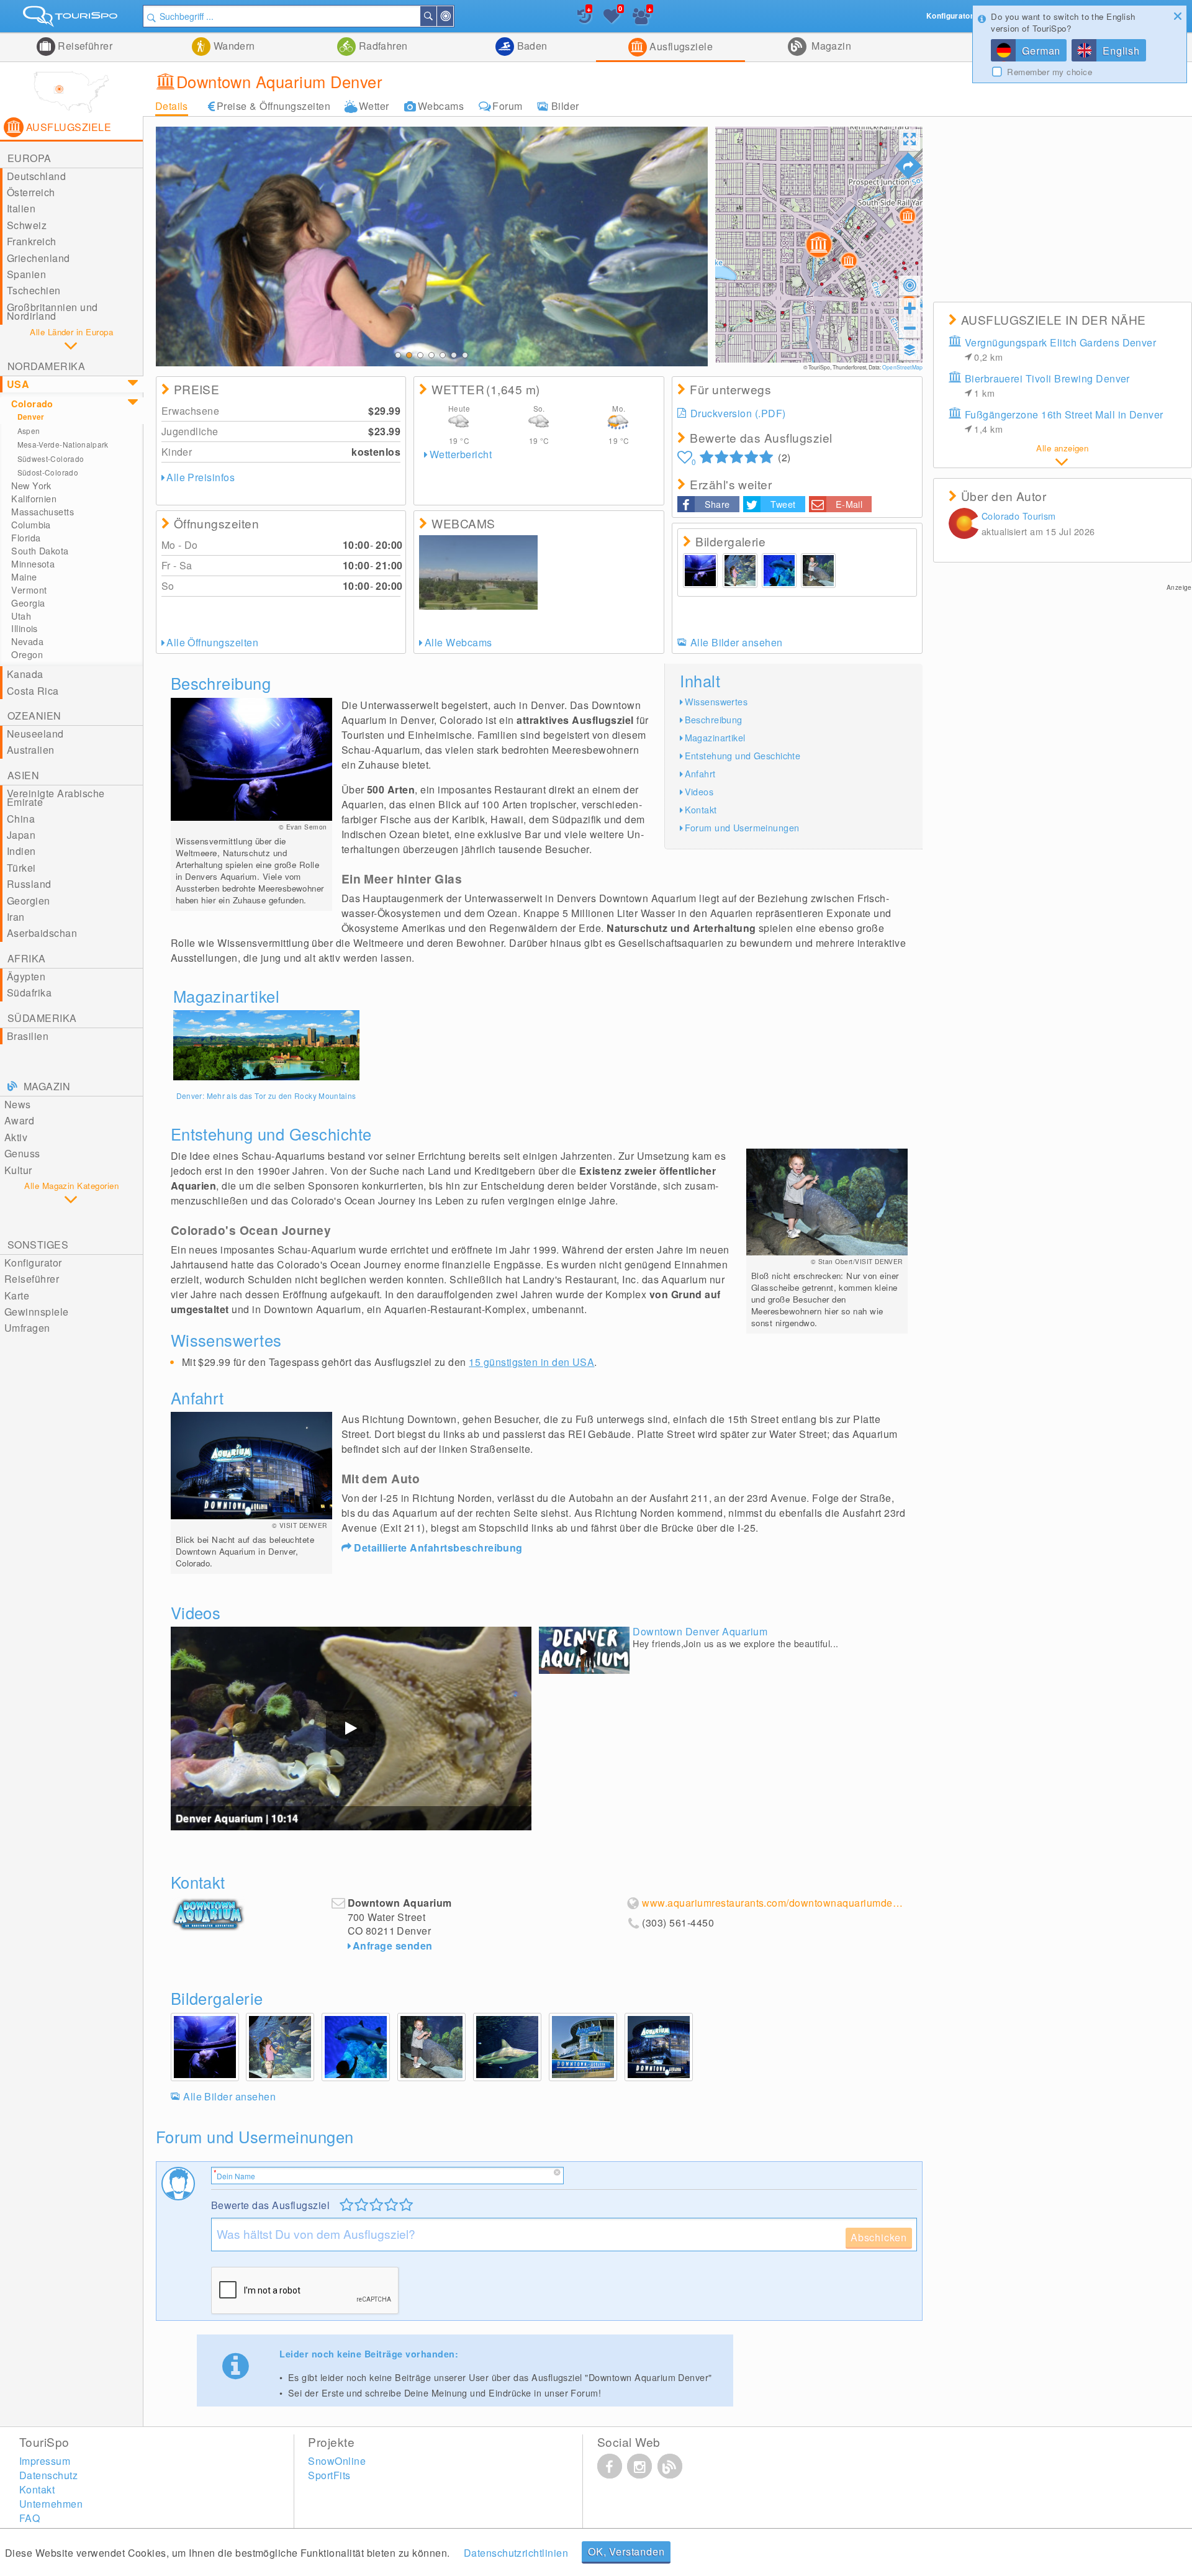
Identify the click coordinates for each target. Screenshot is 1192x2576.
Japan (21, 835)
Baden (531, 46)
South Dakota (40, 551)
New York (31, 486)
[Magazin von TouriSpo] (670, 2466)
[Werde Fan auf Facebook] (610, 2466)
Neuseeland (35, 734)
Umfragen (27, 1328)
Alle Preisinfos (201, 477)
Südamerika (42, 1018)
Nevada (27, 641)
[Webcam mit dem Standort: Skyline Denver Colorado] (478, 572)
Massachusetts (43, 512)
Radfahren (382, 46)
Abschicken (879, 2237)
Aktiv (16, 1137)
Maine (24, 577)
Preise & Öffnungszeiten (273, 106)
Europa (29, 158)
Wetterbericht (461, 454)
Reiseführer (84, 46)
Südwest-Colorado (51, 459)
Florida (26, 538)
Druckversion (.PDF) (738, 413)
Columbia (31, 525)
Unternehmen (51, 2504)
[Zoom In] (910, 308)
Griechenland (38, 258)
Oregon (27, 654)
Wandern (233, 46)
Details (172, 106)
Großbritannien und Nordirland (52, 311)
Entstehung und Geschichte (743, 755)
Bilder (565, 106)
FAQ (29, 2518)
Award (19, 1120)
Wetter (374, 106)
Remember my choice (1050, 72)
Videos (699, 791)
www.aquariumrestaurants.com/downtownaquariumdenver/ (774, 1903)
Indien (21, 851)
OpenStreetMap (902, 367)
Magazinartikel (715, 737)
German (1041, 51)
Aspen (29, 431)
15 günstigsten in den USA (531, 1362)
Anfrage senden (393, 1946)
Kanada (25, 674)
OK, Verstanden (626, 2551)
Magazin (830, 46)
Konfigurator (33, 1263)
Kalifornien (34, 499)
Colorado (32, 404)
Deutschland (36, 176)
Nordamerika (46, 366)
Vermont (29, 590)
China (21, 819)
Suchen (436, 16)
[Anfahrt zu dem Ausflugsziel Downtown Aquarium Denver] (908, 166)
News (18, 1104)
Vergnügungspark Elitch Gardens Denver (1061, 349)
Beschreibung (714, 719)
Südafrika (29, 992)
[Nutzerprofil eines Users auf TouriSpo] (964, 525)
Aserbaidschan (42, 933)
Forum (507, 106)
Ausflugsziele (680, 46)
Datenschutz (48, 2475)
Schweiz (27, 225)
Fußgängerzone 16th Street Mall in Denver (1064, 421)
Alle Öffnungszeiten (212, 642)
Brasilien (28, 1036)
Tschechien (34, 290)
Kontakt (701, 809)
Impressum (45, 2461)
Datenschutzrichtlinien (516, 2553)
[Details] (266, 1045)
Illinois (24, 628)
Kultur (18, 1170)
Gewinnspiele (37, 1312)
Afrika (27, 958)
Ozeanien (34, 716)
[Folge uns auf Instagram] (639, 2466)
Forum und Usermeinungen (742, 827)
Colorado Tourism (1019, 516)
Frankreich (32, 241)
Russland (29, 884)
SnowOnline (337, 2461)
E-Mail (849, 504)
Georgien (29, 901)
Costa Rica (33, 691)
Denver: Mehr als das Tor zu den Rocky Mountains (266, 1096)
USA (18, 384)
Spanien (26, 274)
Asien (23, 775)
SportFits (329, 2475)
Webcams (441, 106)
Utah (21, 616)
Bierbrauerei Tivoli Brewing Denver (1047, 385)
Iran (16, 917)
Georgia (28, 603)
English (1121, 51)
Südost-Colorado (48, 472)
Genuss (22, 1153)
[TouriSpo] (71, 19)
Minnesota (33, 564)
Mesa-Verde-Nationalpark (63, 444)
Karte (17, 1295)
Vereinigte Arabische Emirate (56, 798)
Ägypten (26, 976)
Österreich (31, 192)
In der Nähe (453, 16)
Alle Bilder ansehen (737, 642)
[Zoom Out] (910, 328)
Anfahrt (700, 773)
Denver (31, 417)
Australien (31, 750)
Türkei (21, 868)
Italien (21, 208)
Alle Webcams (458, 642)
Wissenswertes (716, 701)
